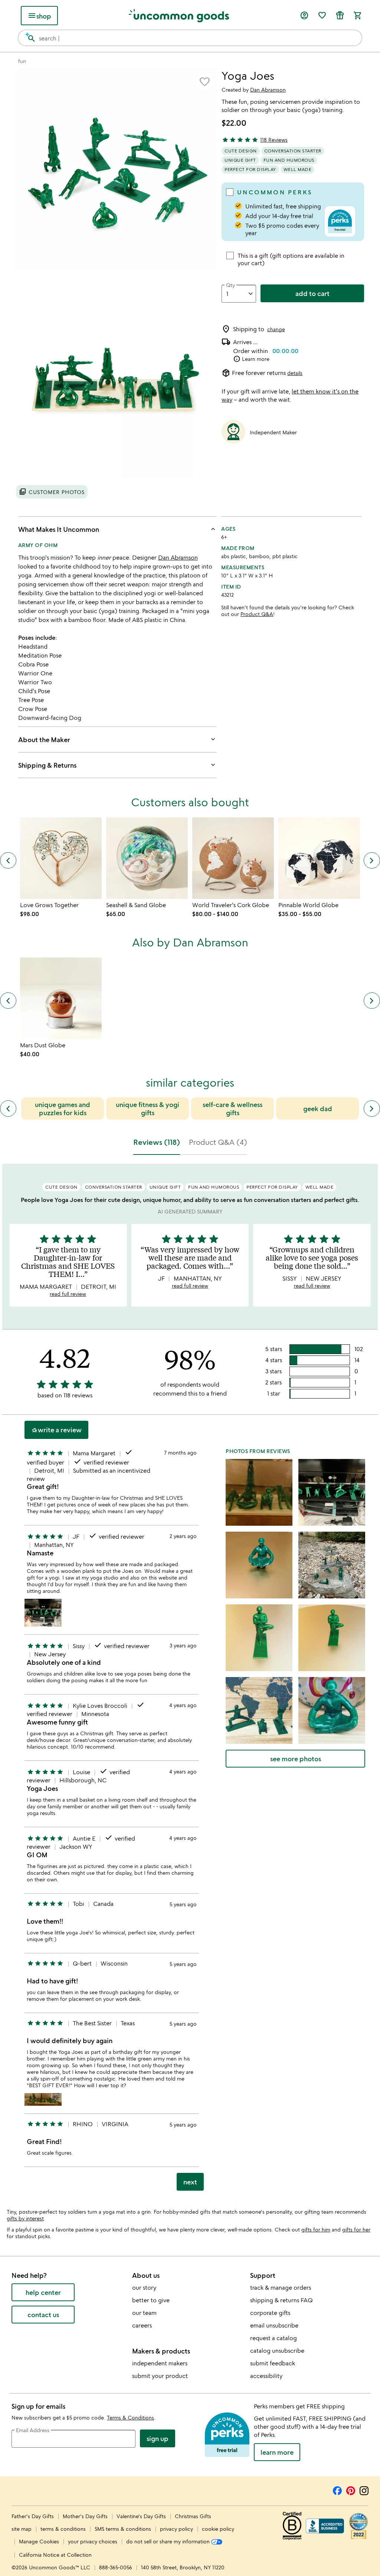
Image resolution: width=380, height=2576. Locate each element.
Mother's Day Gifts (86, 2516)
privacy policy (176, 2529)
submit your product (160, 2376)
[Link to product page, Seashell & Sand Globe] (147, 858)
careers (142, 2325)
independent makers (160, 2363)
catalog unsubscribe (277, 2351)
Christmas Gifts (193, 2516)
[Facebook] (337, 2490)
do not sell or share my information (169, 2541)
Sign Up (158, 2438)
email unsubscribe (274, 2325)
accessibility (266, 2376)
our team (144, 2313)
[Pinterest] (351, 2490)
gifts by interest (25, 2218)
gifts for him (316, 2229)
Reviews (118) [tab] (157, 1142)
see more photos (296, 1759)
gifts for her (356, 2229)
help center (43, 2292)
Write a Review (56, 1430)
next (190, 2182)
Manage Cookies (39, 2541)
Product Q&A (257, 614)
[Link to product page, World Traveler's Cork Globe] (233, 858)
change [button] (276, 329)
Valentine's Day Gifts (142, 2516)
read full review (68, 1294)
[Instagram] (364, 2490)
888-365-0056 (116, 2567)
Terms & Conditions (130, 2417)
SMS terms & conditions (123, 2529)
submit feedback (273, 2363)
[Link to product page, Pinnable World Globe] (319, 858)
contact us (43, 2315)
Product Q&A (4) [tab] (218, 1142)
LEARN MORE (277, 2452)
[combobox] (190, 38)
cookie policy (218, 2529)
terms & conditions (63, 2529)
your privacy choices (93, 2541)
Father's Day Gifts (33, 2516)
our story (144, 2287)
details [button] (295, 373)
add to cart (312, 293)
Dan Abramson (268, 90)
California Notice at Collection (55, 2555)
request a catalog (273, 2338)
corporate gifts (270, 2313)
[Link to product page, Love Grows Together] (61, 858)
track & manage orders (281, 2287)
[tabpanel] (190, 1680)
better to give (151, 2300)
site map (22, 2529)
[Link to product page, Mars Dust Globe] (61, 998)
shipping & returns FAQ (281, 2300)
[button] (204, 82)
